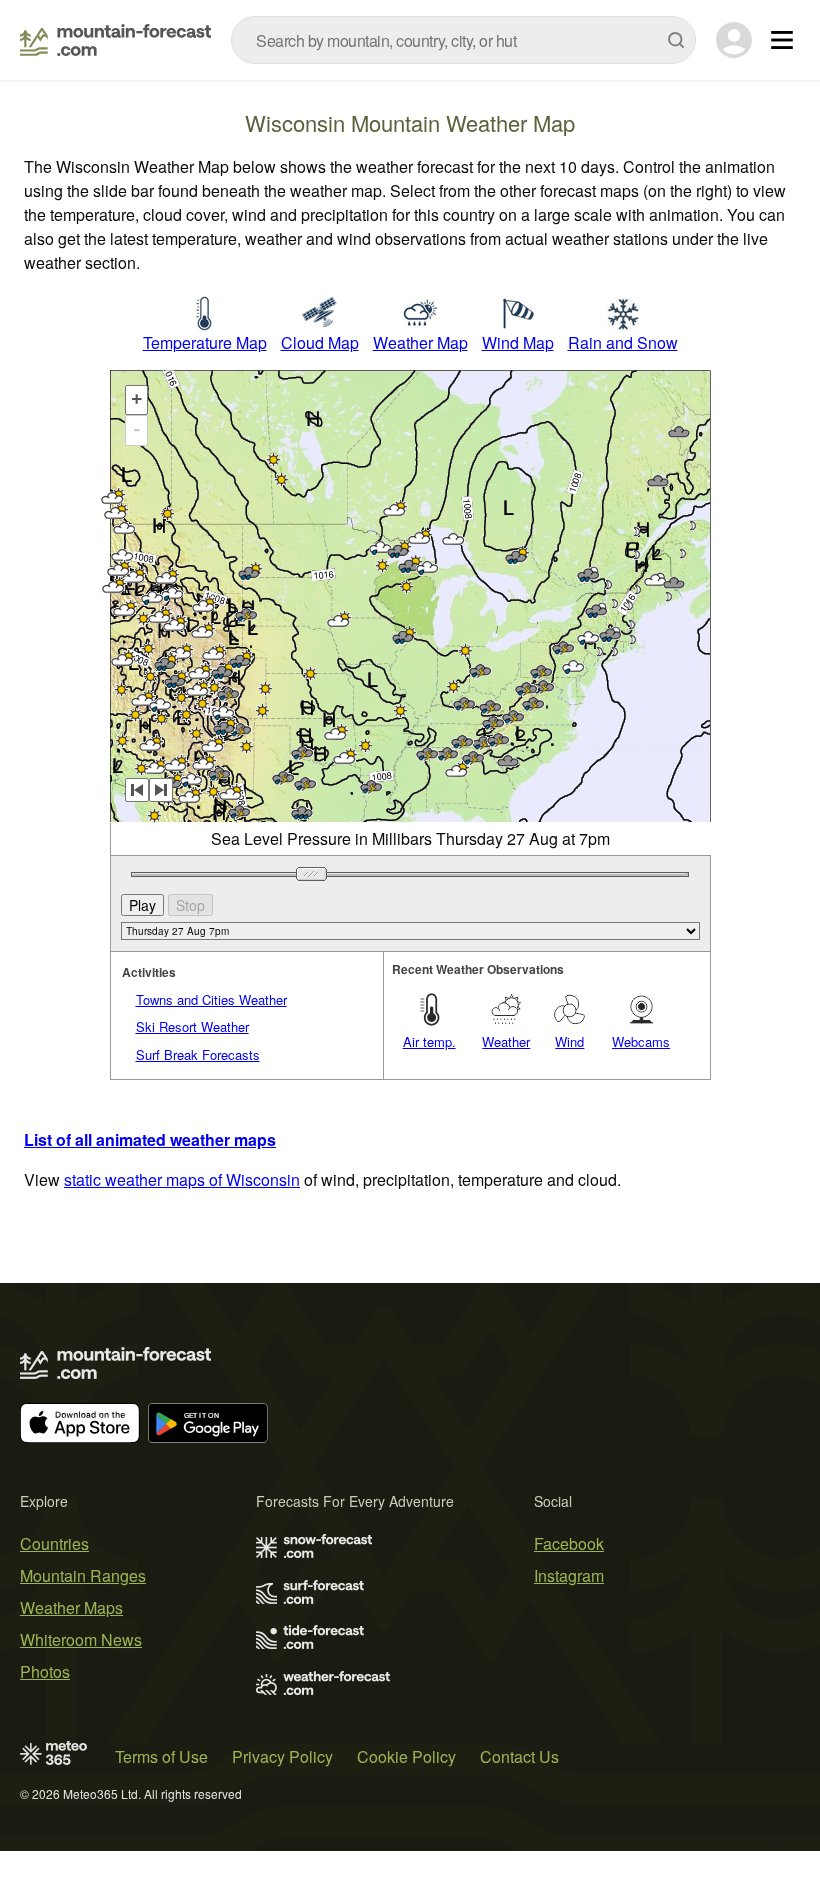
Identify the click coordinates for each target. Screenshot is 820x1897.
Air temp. (429, 1041)
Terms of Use (161, 1756)
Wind (569, 1041)
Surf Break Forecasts (198, 1054)
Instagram (569, 1575)
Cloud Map (320, 342)
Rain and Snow (623, 342)
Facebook (569, 1543)
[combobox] (463, 40)
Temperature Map (205, 342)
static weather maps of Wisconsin (182, 1179)
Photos (45, 1671)
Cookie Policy (406, 1756)
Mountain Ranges (83, 1575)
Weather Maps (71, 1607)
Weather (506, 1041)
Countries (54, 1543)
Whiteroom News (81, 1639)
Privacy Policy (282, 1756)
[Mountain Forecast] (115, 40)
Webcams (641, 1041)
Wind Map (518, 342)
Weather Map (420, 342)
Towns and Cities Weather (211, 999)
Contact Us (519, 1756)
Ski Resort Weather (192, 1026)
